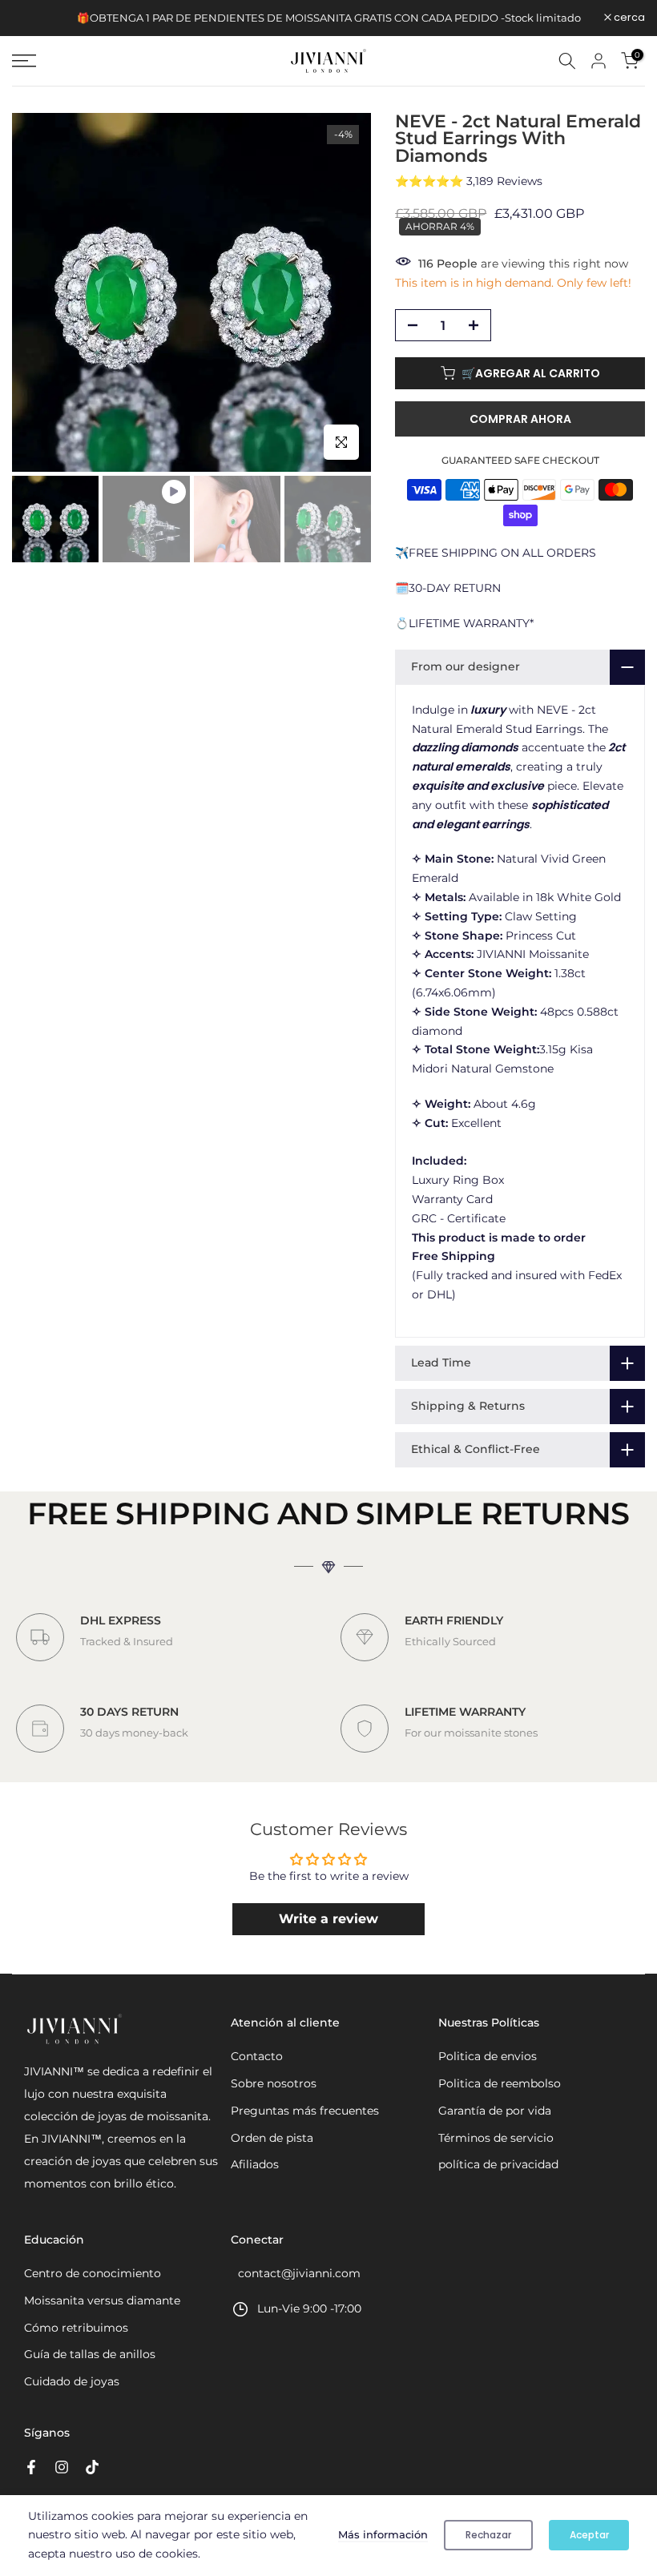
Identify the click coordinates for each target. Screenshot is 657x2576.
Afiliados (255, 2164)
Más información (383, 2534)
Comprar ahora (520, 419)
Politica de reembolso (500, 2083)
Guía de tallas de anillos (90, 2354)
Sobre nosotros (274, 2083)
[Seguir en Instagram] (62, 2467)
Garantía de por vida (495, 2111)
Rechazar (488, 2535)
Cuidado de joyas (72, 2381)
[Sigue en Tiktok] (92, 2467)
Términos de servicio (496, 2138)
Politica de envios (488, 2056)
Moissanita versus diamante (102, 2300)
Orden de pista (272, 2138)
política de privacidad (498, 2164)
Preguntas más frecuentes (305, 2111)
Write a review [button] (328, 1919)
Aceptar (589, 2535)
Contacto (257, 2056)
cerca (36, 18)
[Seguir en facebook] (31, 2467)
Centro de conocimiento (93, 2273)
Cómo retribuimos (76, 2328)
